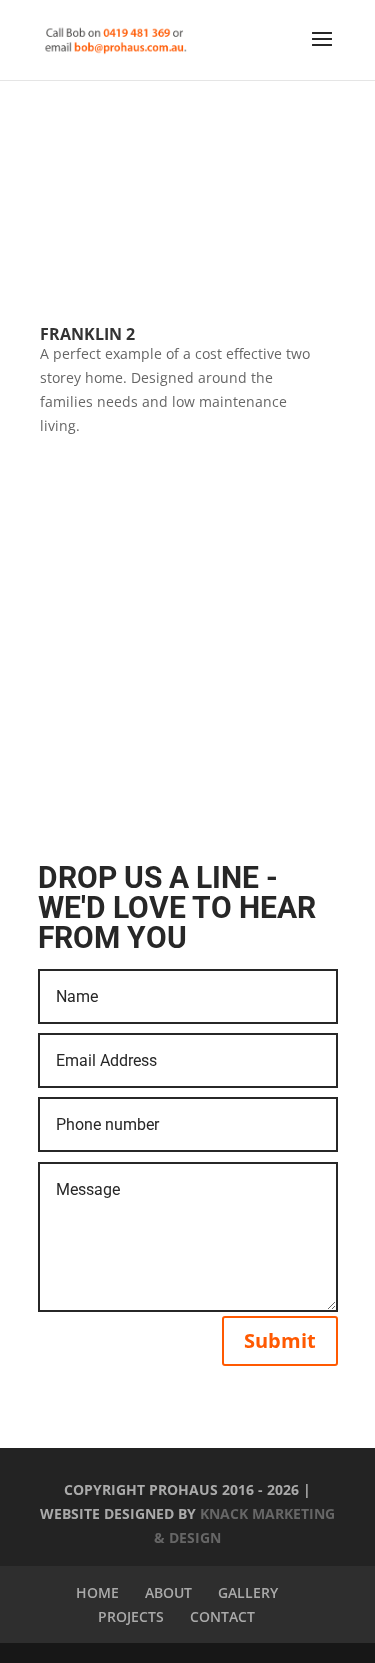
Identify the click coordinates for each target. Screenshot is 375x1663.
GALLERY (248, 1592)
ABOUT (168, 1592)
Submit (280, 1340)
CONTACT (222, 1616)
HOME (97, 1592)
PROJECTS (131, 1616)
